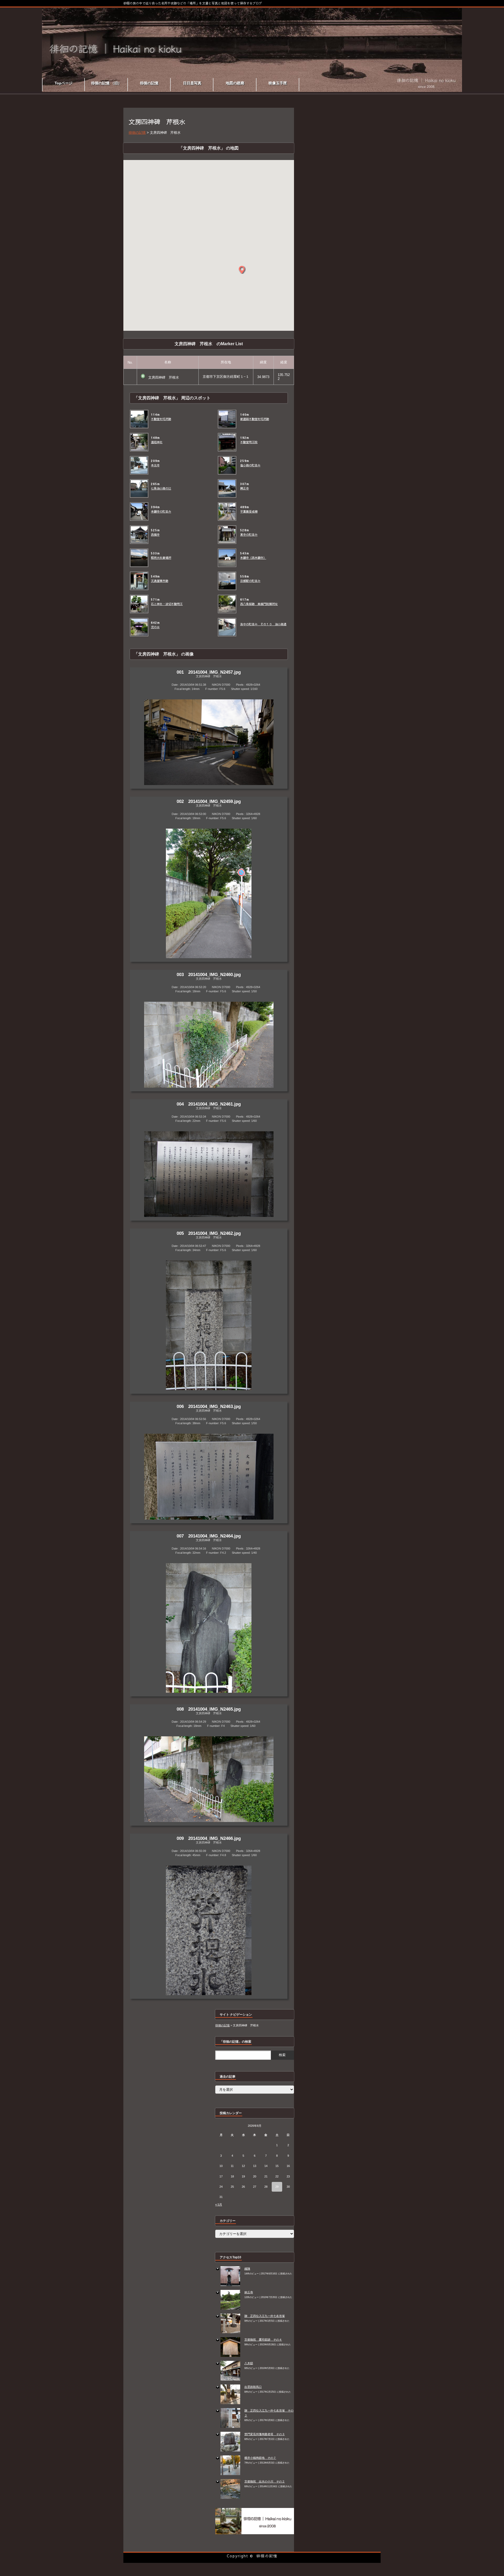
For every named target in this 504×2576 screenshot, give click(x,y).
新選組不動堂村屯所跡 (255, 419)
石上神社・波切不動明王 (167, 604)
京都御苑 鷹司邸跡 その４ (263, 2340)
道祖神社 (157, 442)
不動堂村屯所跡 (161, 419)
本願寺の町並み (161, 512)
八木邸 (249, 2363)
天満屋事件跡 (160, 581)
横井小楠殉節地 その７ (260, 2458)
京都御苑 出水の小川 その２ (265, 2481)
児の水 (155, 627)
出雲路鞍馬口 (253, 2387)
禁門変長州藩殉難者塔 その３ (265, 2434)
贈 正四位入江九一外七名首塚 (265, 2316)
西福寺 (155, 535)
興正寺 (245, 488)
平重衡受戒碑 (249, 512)
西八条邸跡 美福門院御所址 (259, 604)
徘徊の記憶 (267, 2556)
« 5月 (219, 2205)
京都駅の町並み (250, 581)
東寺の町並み (249, 535)
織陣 (247, 2269)
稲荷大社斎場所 (161, 558)
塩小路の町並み (250, 465)
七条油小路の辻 (161, 488)
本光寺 (155, 465)
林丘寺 (249, 2292)
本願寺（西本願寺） (253, 558)
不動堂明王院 (249, 442)
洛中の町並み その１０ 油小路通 (263, 624)
